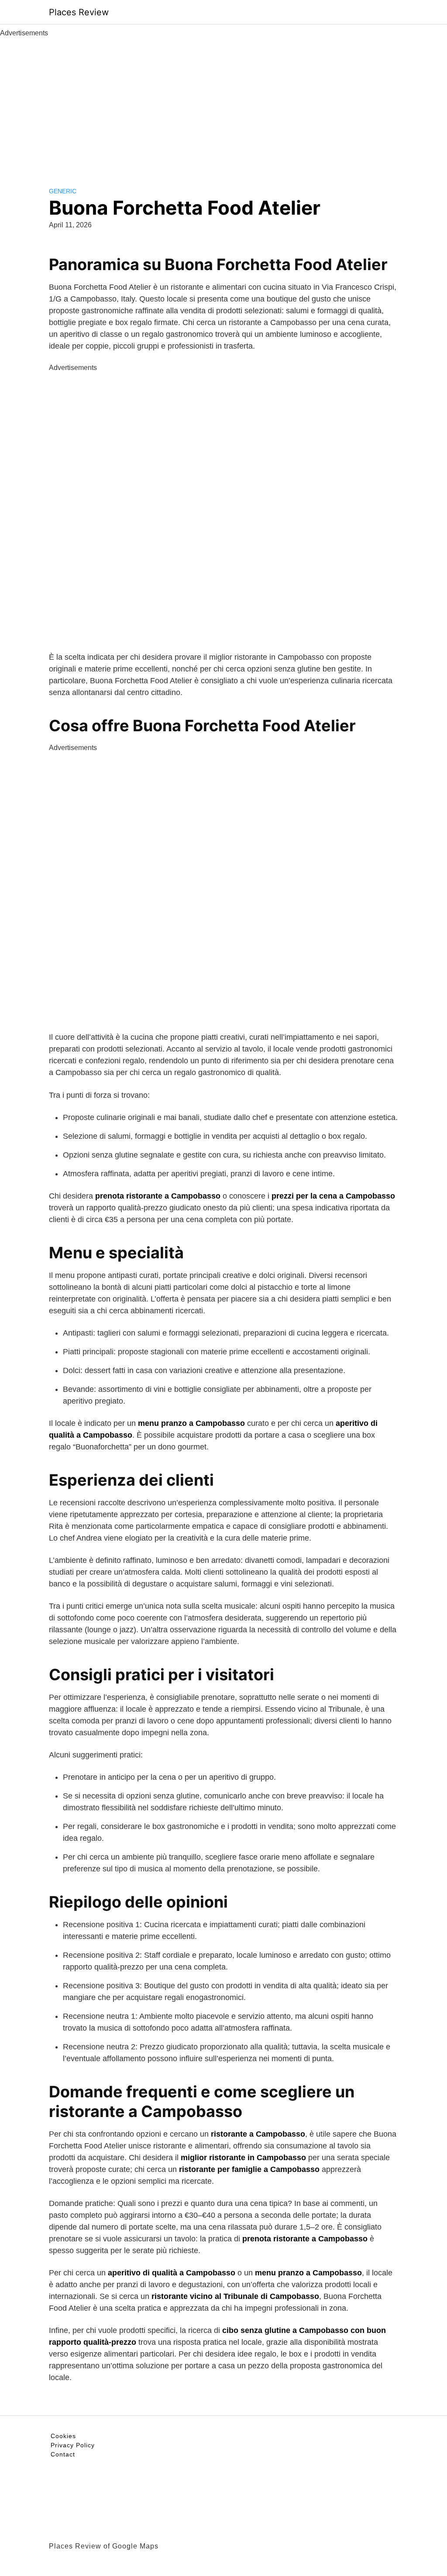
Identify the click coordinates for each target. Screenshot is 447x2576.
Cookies (63, 2436)
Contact (63, 2454)
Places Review (79, 12)
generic (63, 191)
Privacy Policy (73, 2445)
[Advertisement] (223, 104)
